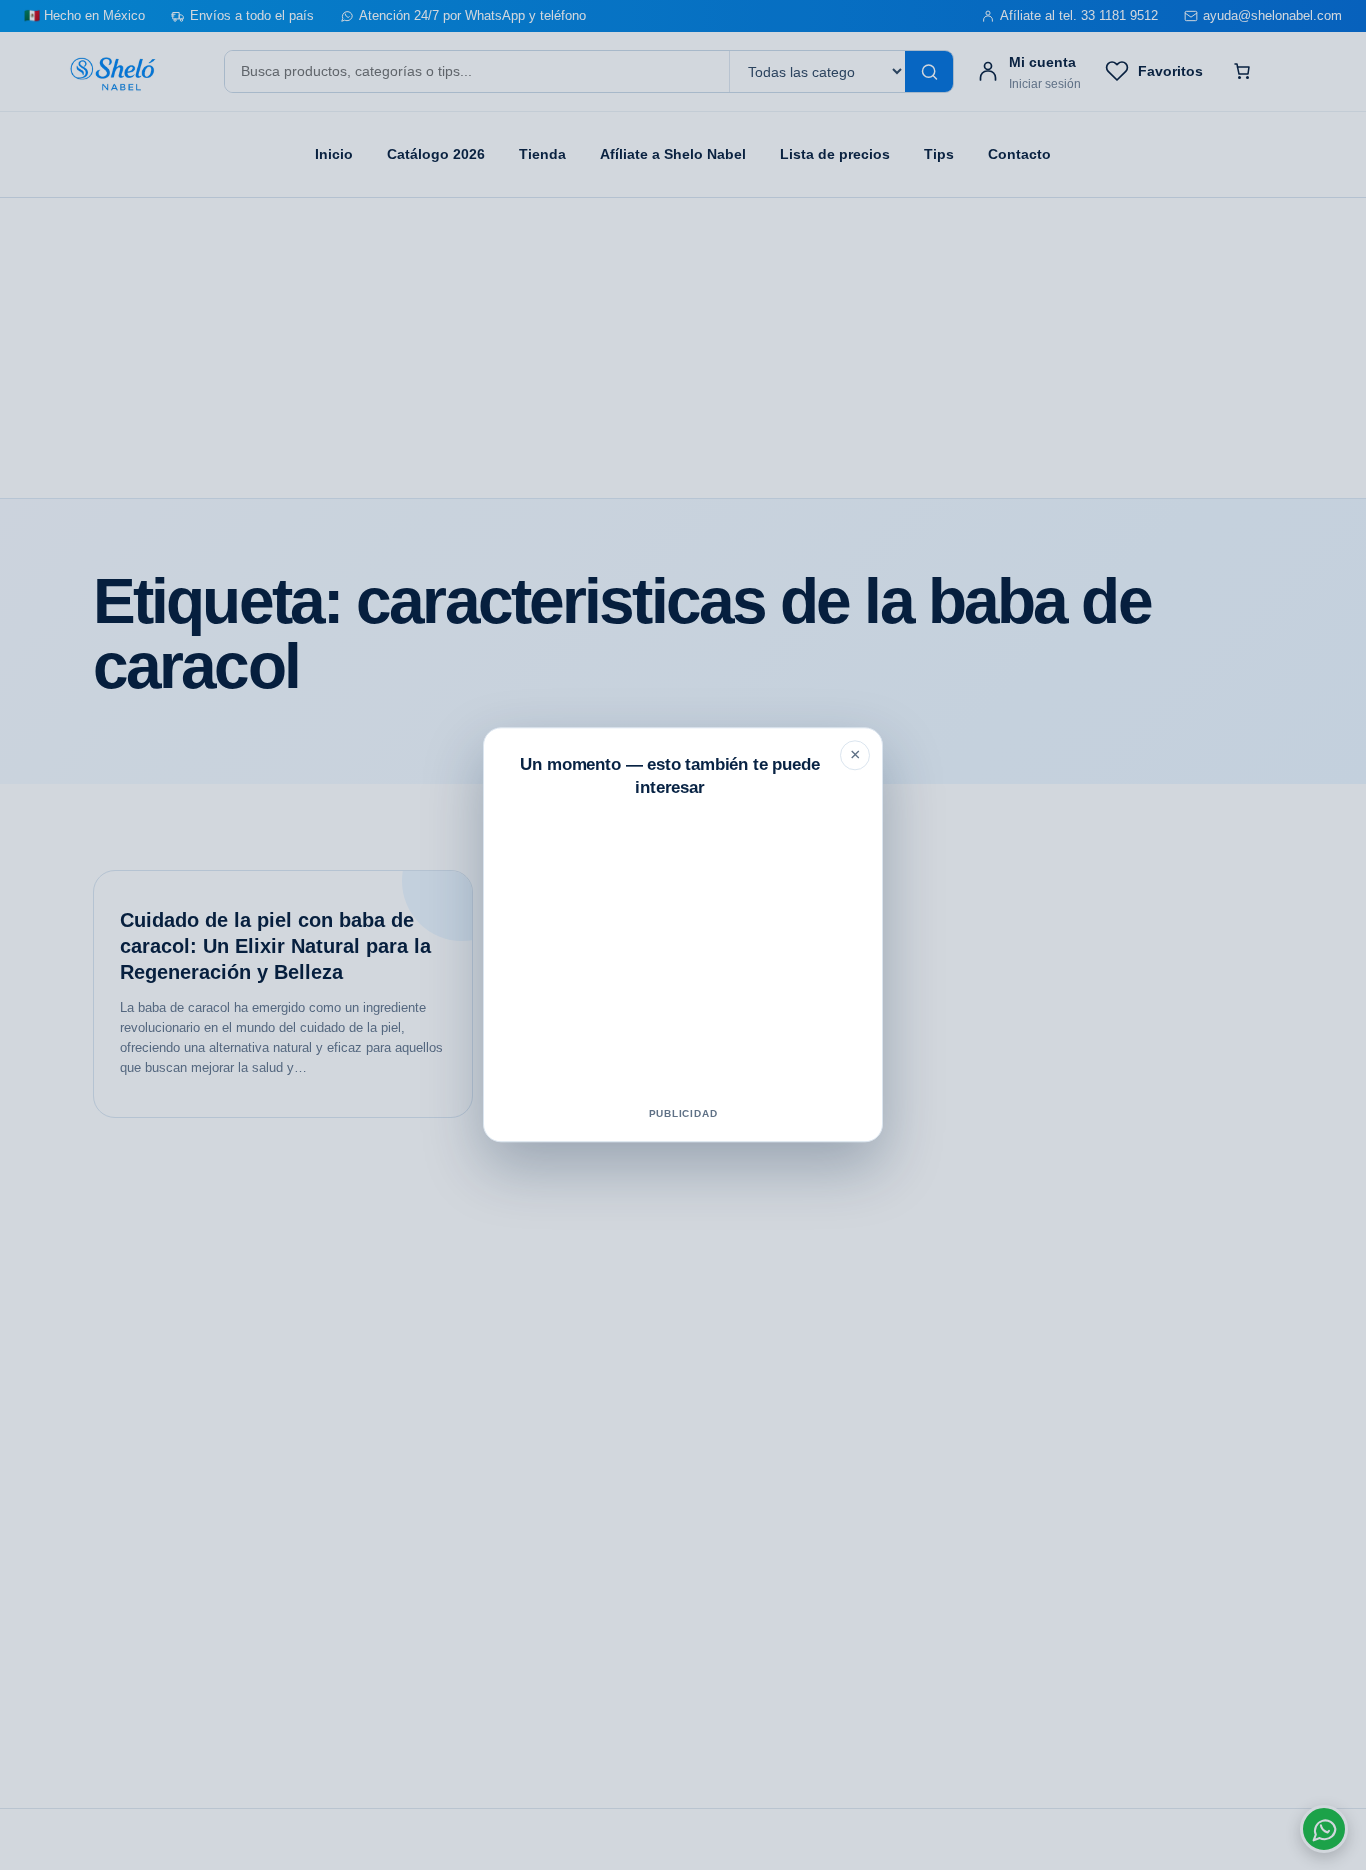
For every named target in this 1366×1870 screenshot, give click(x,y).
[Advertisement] (683, 956)
